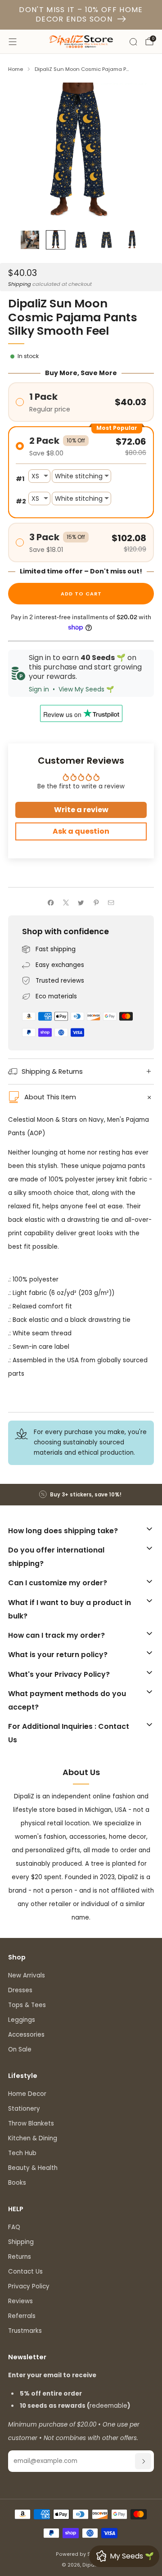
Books (17, 2183)
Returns (20, 2257)
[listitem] (81, 1495)
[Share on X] (66, 903)
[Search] (133, 42)
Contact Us (25, 2272)
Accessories (26, 2035)
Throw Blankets (31, 2123)
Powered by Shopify (81, 2554)
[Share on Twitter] (81, 903)
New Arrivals (27, 1975)
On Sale (20, 2049)
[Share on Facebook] (51, 903)
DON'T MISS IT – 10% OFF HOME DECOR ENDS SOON (81, 14)
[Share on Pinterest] (96, 903)
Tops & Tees (27, 2005)
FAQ (14, 2227)
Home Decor (27, 2094)
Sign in (39, 689)
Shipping (20, 284)
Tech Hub (22, 2153)
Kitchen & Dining (33, 2138)
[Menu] (13, 42)
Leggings (22, 2020)
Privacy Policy (29, 2286)
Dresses (20, 1990)
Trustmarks (25, 2331)
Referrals (22, 2316)
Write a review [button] (81, 810)
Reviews (20, 2301)
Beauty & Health (33, 2168)
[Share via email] (111, 903)
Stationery (24, 2109)
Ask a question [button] (81, 831)
